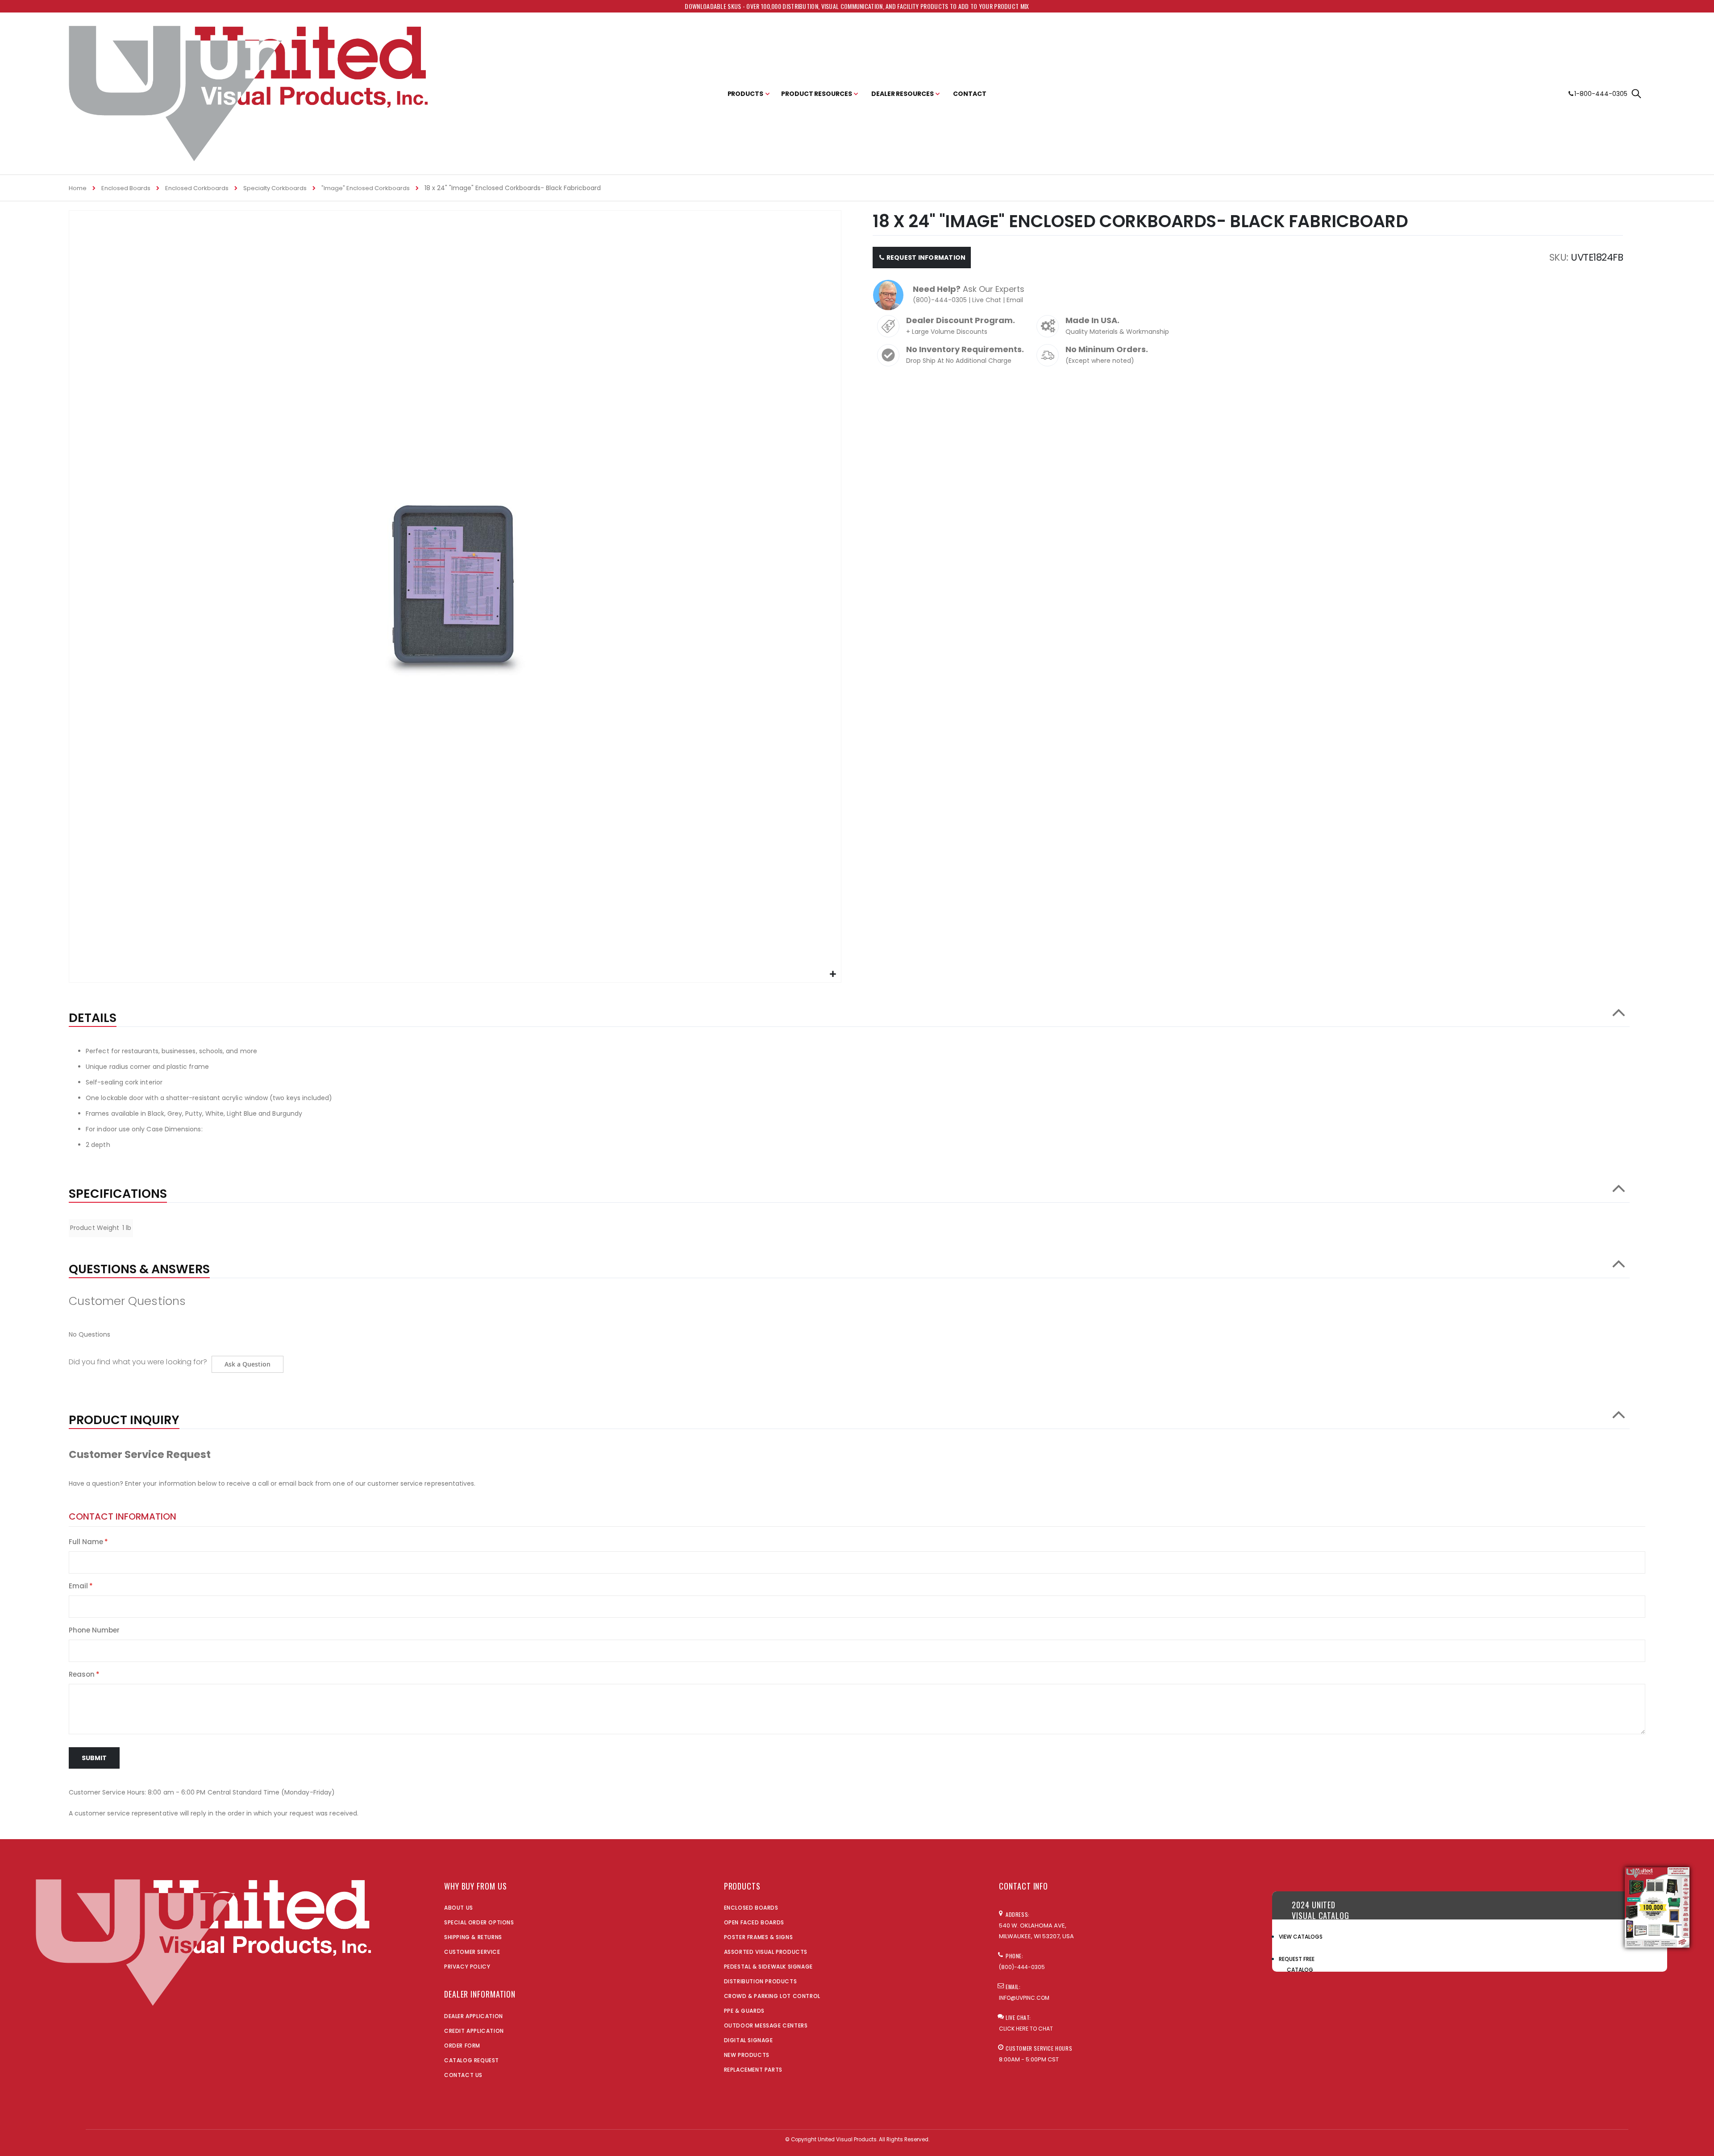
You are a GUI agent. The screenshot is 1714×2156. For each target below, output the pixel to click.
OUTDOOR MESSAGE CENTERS (766, 2025)
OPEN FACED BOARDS (754, 1922)
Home (78, 188)
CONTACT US (463, 2075)
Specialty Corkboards (275, 188)
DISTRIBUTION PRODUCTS (761, 1981)
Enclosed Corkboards (197, 188)
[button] (833, 974)
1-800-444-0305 (1601, 94)
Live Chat (987, 300)
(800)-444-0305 (940, 300)
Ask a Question (248, 1364)
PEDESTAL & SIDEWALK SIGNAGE (768, 1967)
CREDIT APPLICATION (474, 2031)
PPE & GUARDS (744, 2011)
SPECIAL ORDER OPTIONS (479, 1922)
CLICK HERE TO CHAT (1026, 2029)
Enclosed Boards (126, 188)
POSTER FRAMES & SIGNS (759, 1937)
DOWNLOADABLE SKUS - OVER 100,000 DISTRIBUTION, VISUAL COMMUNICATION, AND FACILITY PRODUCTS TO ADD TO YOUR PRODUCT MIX (857, 6)
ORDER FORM (462, 2046)
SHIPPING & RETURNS (473, 1937)
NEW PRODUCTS (747, 2055)
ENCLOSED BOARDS (751, 1908)
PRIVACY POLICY (467, 1967)
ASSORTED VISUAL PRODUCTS (766, 1952)
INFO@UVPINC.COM (1024, 1998)
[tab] (849, 1014)
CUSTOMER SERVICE (472, 1952)
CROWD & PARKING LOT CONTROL (772, 1996)
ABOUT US (459, 1908)
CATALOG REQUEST (472, 2060)
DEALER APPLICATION (474, 2016)
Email (1015, 300)
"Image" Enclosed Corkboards (366, 188)
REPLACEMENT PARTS (753, 2070)
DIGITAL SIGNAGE (749, 2040)
